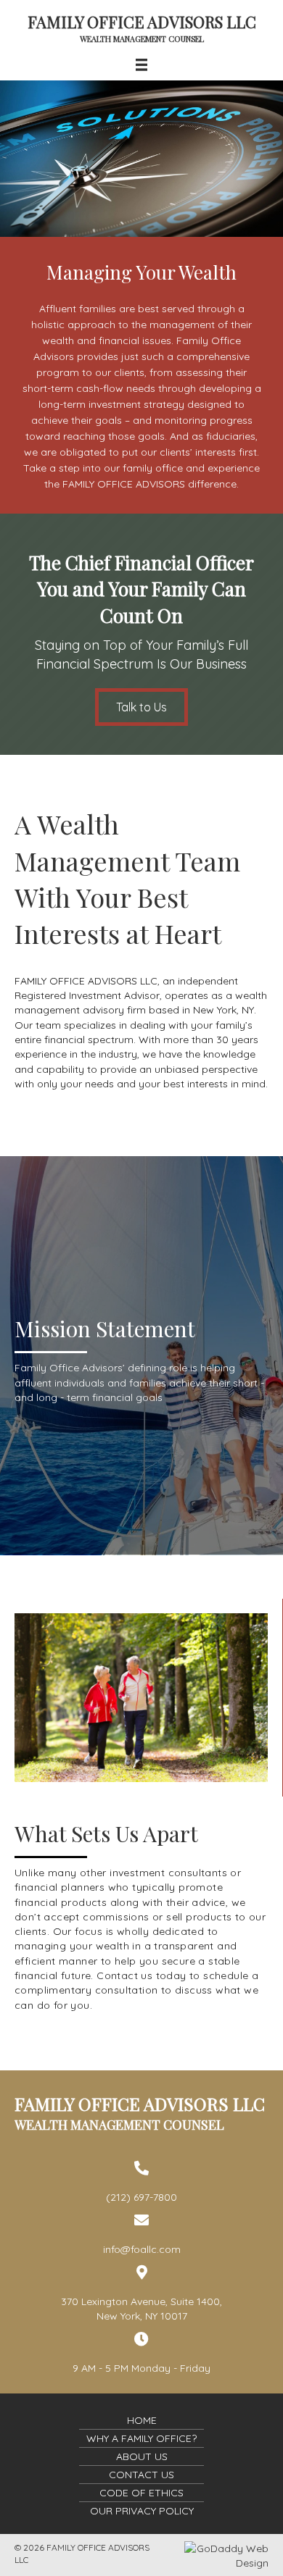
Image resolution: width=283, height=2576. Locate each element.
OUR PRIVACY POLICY (142, 2511)
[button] (141, 707)
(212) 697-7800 (141, 2197)
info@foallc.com (142, 2249)
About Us (142, 2456)
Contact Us (141, 2475)
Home (142, 2420)
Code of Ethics (141, 2493)
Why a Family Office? (141, 2438)
